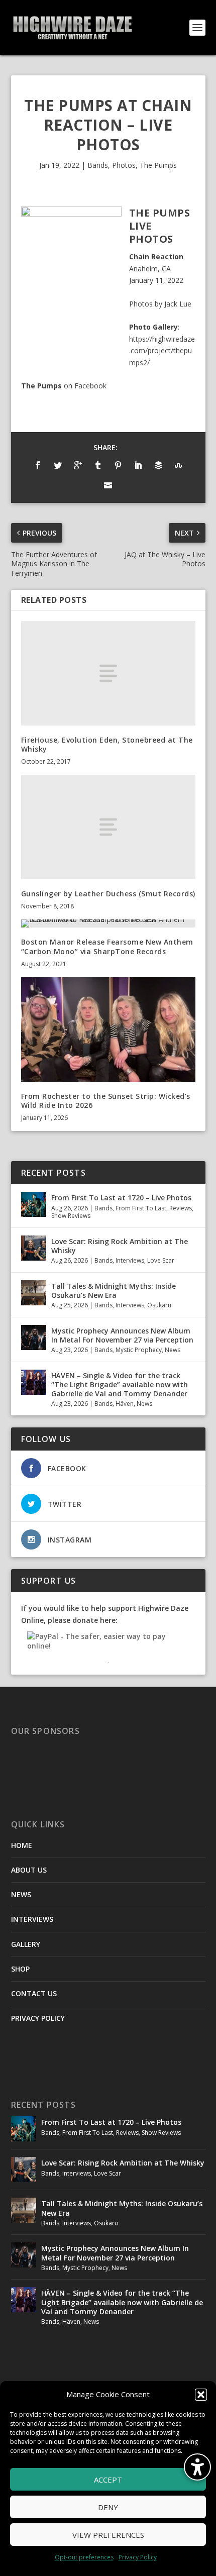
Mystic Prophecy (139, 1350)
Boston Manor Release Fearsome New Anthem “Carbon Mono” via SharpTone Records (107, 946)
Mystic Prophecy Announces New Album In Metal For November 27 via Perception (122, 1335)
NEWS (21, 1894)
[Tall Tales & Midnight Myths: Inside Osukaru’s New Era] (34, 1293)
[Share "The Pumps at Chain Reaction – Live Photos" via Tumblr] (98, 465)
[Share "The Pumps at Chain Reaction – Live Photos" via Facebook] (38, 465)
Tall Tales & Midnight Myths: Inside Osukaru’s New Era (114, 1291)
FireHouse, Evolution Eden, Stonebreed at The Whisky (107, 744)
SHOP (20, 1969)
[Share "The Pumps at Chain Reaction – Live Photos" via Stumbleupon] (178, 465)
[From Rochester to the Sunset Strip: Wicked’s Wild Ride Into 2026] (108, 1029)
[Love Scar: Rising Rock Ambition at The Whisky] (34, 1248)
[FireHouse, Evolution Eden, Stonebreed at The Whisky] (108, 673)
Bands (98, 165)
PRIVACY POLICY (38, 2018)
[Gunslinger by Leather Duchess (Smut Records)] (108, 827)
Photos (124, 165)
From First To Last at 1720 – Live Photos (121, 1198)
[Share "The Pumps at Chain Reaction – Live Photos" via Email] (108, 485)
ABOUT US (29, 1870)
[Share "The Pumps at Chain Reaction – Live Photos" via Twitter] (58, 465)
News (173, 1350)
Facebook (90, 386)
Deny (108, 2507)
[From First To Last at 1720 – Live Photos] (34, 1204)
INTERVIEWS (32, 1919)
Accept (108, 2480)
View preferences (108, 2535)
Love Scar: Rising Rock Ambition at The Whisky (120, 1246)
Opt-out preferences (84, 2557)
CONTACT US (34, 1993)
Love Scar (161, 1260)
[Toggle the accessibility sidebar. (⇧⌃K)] (197, 2467)
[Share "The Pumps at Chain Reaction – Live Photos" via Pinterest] (118, 465)
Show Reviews (71, 1216)
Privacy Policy (138, 2557)
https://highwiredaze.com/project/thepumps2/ (162, 351)
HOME (22, 1845)
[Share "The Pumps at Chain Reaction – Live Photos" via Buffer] (158, 465)
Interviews (130, 1260)
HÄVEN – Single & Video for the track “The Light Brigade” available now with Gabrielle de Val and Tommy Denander (120, 1384)
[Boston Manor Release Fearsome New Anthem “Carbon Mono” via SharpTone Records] (108, 923)
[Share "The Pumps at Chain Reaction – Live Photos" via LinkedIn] (138, 465)
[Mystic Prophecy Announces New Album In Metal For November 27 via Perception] (34, 1337)
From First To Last (141, 1208)
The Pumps (158, 165)
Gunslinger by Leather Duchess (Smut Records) (108, 894)
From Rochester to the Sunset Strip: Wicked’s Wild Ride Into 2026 (106, 1101)
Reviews (181, 1208)
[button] (201, 2395)
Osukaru (159, 1305)
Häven (125, 1404)
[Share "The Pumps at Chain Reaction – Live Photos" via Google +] (78, 465)
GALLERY (26, 1944)
